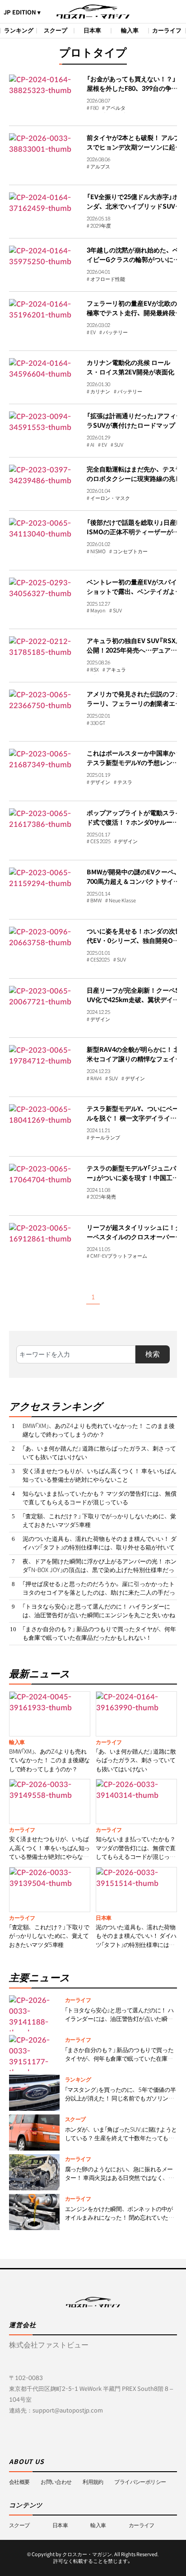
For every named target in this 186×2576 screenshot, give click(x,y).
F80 (94, 108)
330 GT (98, 723)
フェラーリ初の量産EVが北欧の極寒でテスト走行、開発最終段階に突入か (134, 313)
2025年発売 (103, 1197)
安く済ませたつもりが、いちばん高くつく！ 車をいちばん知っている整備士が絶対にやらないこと (100, 1476)
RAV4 (96, 1079)
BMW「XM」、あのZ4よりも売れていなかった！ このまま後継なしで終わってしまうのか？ (99, 1430)
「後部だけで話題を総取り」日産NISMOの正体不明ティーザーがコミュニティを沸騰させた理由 (134, 532)
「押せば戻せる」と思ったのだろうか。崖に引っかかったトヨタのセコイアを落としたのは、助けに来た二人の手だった (99, 1593)
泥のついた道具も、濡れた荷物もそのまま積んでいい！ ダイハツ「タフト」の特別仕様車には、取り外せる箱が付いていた (100, 1548)
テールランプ (105, 1138)
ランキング (19, 30)
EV (93, 333)
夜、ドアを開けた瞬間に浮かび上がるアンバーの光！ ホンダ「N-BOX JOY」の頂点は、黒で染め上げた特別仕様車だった (100, 1570)
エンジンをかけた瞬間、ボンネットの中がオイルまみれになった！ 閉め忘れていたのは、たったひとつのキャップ (120, 2218)
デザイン (100, 783)
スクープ (56, 30)
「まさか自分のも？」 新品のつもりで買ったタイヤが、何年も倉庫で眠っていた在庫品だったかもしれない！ (99, 1634)
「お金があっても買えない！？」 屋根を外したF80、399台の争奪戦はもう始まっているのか (132, 89)
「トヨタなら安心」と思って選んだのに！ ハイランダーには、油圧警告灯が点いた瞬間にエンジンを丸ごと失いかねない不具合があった (99, 1615)
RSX (95, 670)
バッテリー (115, 333)
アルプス (100, 167)
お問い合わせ (56, 2482)
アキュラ (116, 670)
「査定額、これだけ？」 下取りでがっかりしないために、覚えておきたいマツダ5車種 (99, 1521)
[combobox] (76, 1354)
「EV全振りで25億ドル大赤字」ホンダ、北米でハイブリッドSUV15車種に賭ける (135, 206)
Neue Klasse (122, 901)
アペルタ (116, 108)
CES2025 (100, 960)
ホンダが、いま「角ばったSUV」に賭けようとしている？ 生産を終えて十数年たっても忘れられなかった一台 (121, 2138)
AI (92, 445)
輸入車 (130, 30)
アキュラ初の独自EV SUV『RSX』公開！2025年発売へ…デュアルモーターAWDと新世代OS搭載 (133, 650)
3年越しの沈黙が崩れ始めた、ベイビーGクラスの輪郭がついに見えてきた (133, 260)
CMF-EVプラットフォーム (119, 1256)
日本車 (92, 30)
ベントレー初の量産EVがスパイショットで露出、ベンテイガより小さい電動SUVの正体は (134, 592)
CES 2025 (100, 842)
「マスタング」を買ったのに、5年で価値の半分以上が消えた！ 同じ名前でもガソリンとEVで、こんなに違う (121, 2099)
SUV (119, 445)
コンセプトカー (130, 552)
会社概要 (19, 2482)
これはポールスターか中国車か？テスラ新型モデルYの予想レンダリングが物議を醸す (134, 763)
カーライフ (167, 30)
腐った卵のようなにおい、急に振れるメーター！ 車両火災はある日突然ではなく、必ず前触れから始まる (120, 2178)
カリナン (100, 392)
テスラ (125, 783)
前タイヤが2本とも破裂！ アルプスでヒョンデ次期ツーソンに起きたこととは (134, 147)
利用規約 (93, 2482)
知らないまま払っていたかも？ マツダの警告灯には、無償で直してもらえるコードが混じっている (100, 1498)
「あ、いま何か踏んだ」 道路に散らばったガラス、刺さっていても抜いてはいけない (99, 1453)
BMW (96, 901)
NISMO (98, 552)
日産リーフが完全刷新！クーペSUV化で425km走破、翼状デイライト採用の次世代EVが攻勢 (133, 1000)
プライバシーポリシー (140, 2482)
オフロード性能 (108, 280)
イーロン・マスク (110, 499)
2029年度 (101, 226)
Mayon (98, 611)
